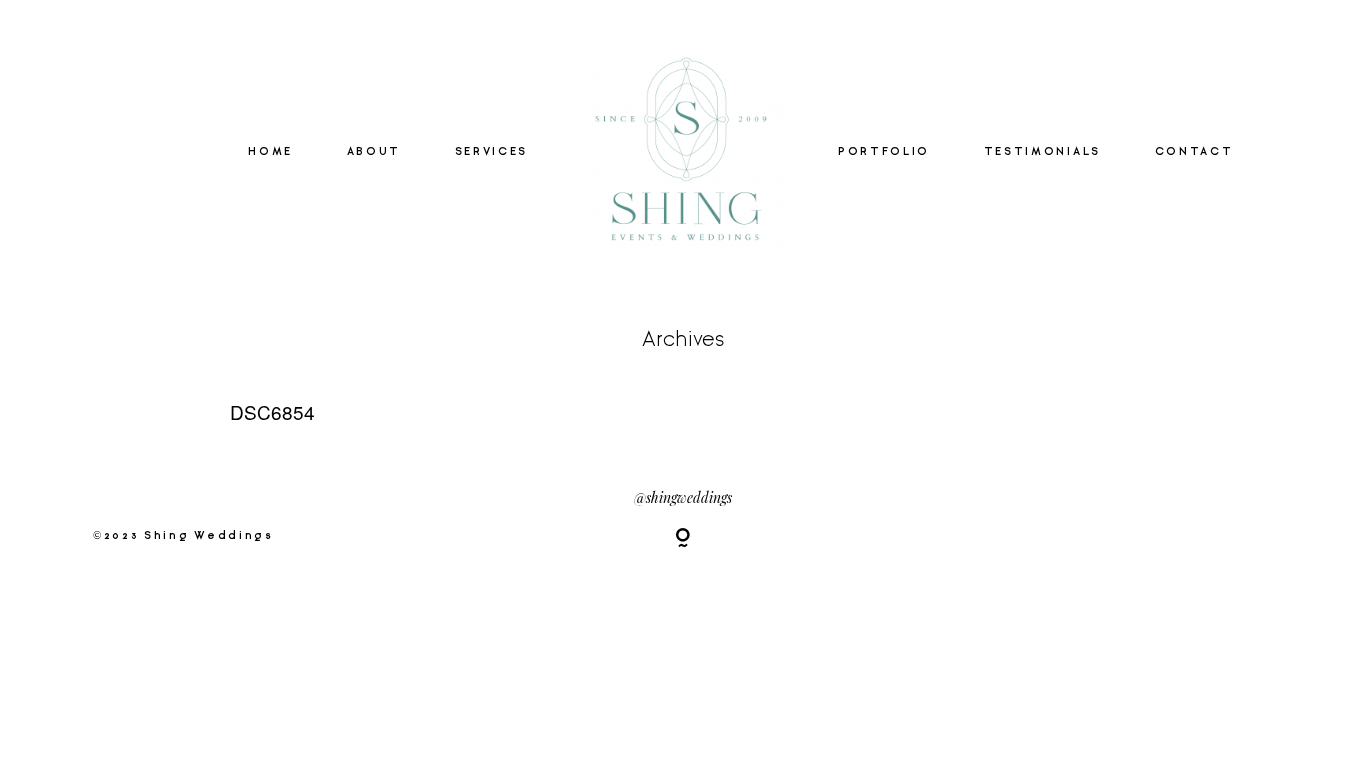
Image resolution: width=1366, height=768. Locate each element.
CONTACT (1194, 152)
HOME (270, 152)
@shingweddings (683, 497)
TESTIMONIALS (1042, 152)
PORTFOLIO (884, 152)
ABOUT (374, 152)
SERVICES (491, 152)
